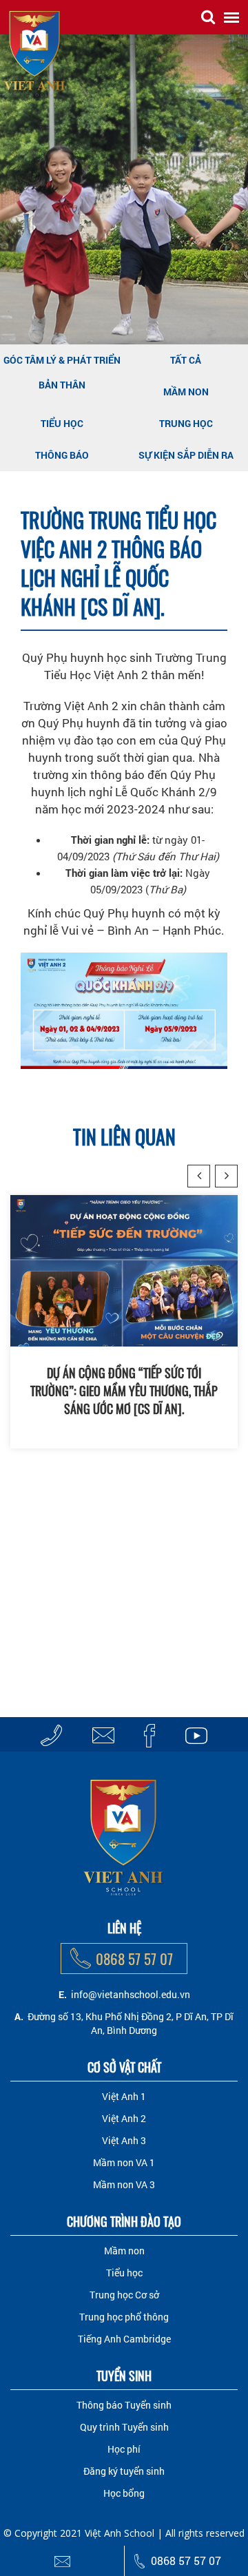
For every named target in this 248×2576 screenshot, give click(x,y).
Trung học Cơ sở (124, 2295)
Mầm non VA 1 (124, 2162)
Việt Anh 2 (124, 2118)
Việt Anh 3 (124, 2140)
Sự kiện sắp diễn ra (186, 455)
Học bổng (124, 2493)
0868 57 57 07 (134, 1959)
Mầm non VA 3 (124, 2184)
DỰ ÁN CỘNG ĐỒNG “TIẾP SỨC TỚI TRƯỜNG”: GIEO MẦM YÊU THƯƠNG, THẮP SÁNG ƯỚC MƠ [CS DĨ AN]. (124, 1391)
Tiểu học (62, 423)
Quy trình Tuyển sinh (124, 2427)
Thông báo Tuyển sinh (124, 2405)
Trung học (186, 423)
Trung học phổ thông (124, 2317)
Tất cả (186, 360)
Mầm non (186, 392)
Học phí (124, 2449)
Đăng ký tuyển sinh (124, 2471)
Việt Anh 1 (124, 2096)
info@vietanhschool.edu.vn (131, 1994)
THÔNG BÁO (62, 455)
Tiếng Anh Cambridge (124, 2339)
